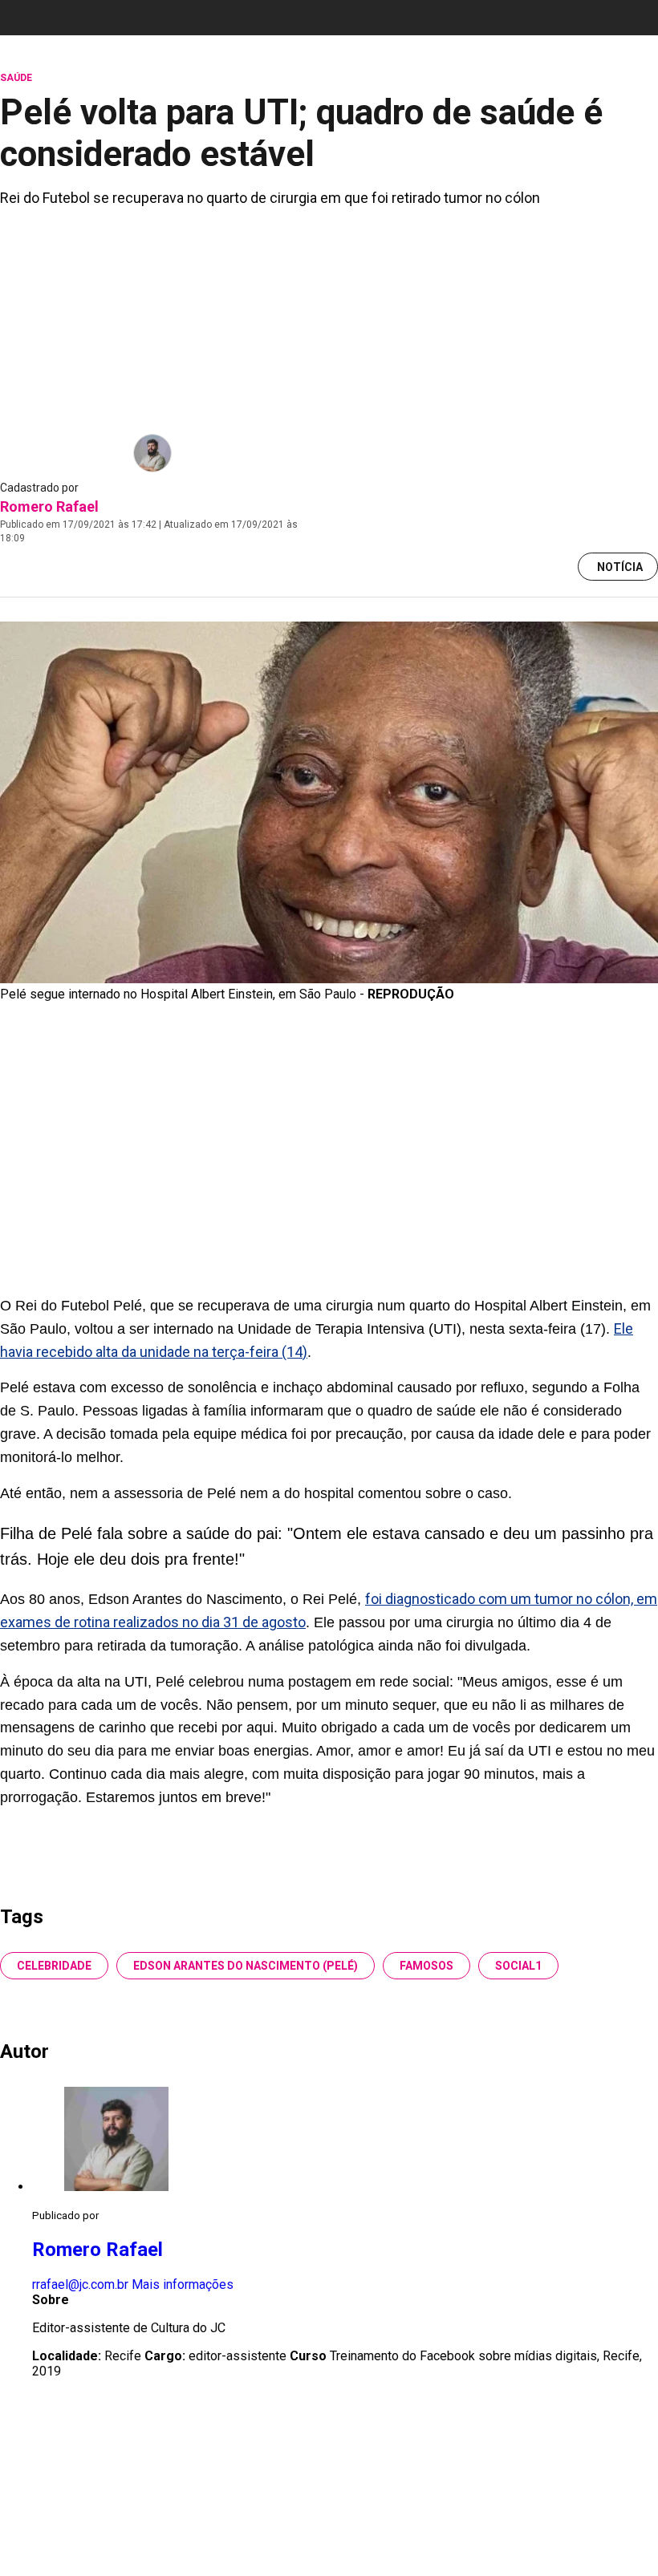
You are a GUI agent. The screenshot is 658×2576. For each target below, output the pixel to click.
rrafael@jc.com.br (80, 2284)
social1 (518, 1966)
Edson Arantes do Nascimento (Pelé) (246, 1966)
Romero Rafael (49, 506)
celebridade (54, 1966)
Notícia (620, 567)
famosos (426, 1966)
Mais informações (183, 2284)
